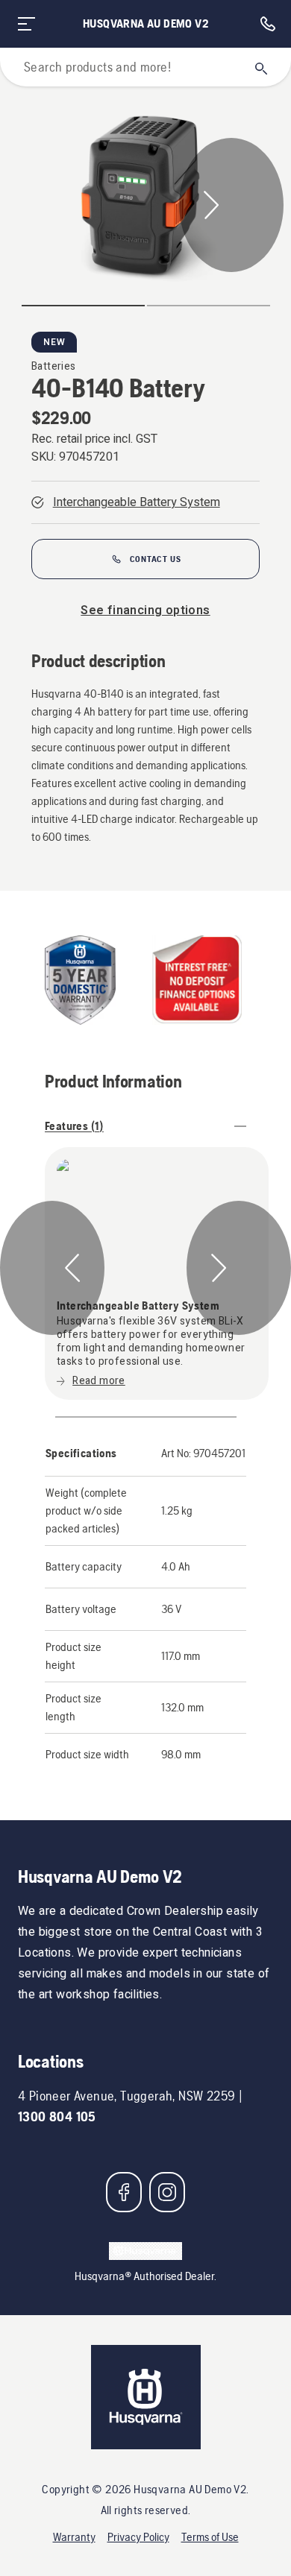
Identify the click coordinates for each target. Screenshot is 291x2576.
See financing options (145, 610)
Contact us (156, 559)
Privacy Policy (138, 2537)
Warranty (74, 2537)
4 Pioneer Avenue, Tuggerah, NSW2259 (126, 2096)
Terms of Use (210, 2537)
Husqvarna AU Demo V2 (145, 23)
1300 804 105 (57, 2116)
